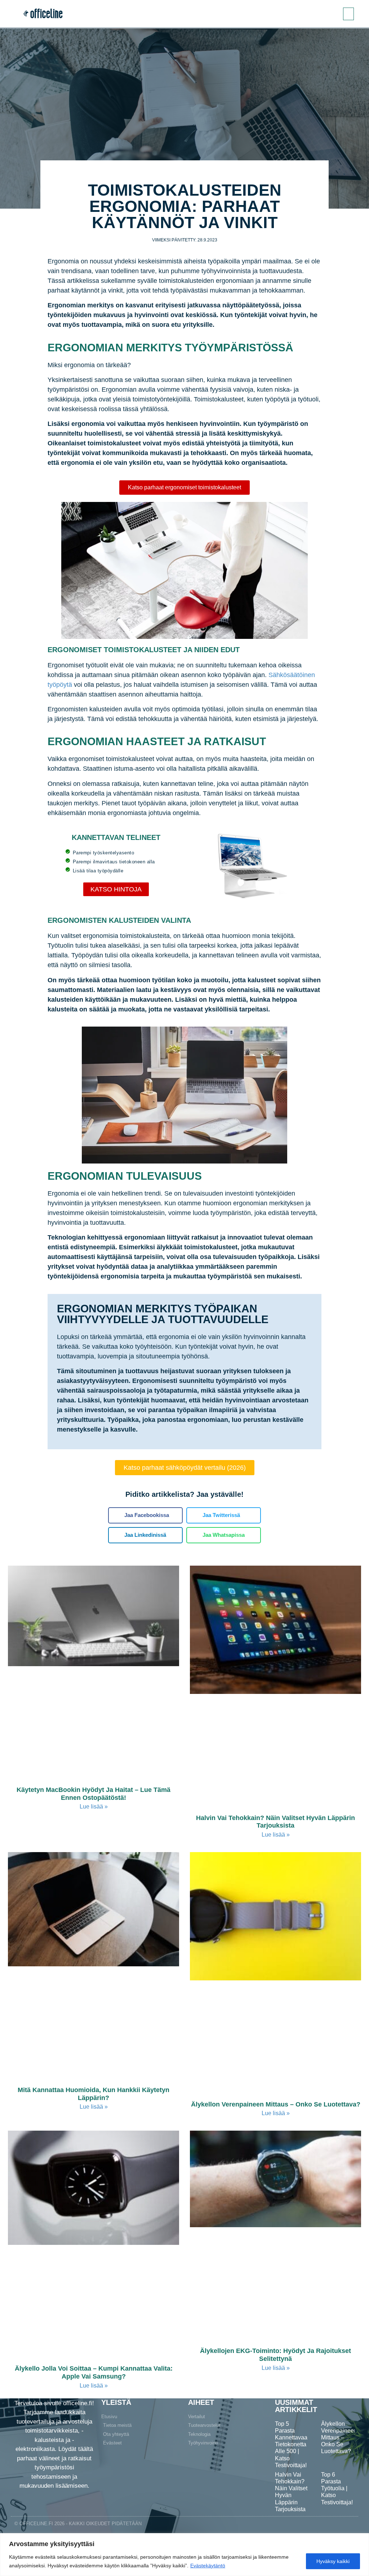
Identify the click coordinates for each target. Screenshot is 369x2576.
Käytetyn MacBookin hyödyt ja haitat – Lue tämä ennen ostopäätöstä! (94, 1794)
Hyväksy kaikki (333, 2561)
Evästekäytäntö (208, 2566)
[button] (348, 14)
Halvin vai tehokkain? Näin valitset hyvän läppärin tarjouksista (275, 1822)
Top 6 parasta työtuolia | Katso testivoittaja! (337, 2488)
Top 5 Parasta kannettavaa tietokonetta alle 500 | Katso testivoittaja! (291, 2444)
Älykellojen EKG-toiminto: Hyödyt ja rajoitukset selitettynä (275, 2355)
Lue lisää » (94, 1807)
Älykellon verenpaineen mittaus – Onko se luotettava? (276, 2104)
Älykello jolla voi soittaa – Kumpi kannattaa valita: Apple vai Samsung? (94, 2372)
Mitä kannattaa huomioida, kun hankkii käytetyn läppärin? (94, 2094)
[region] (184, 2555)
